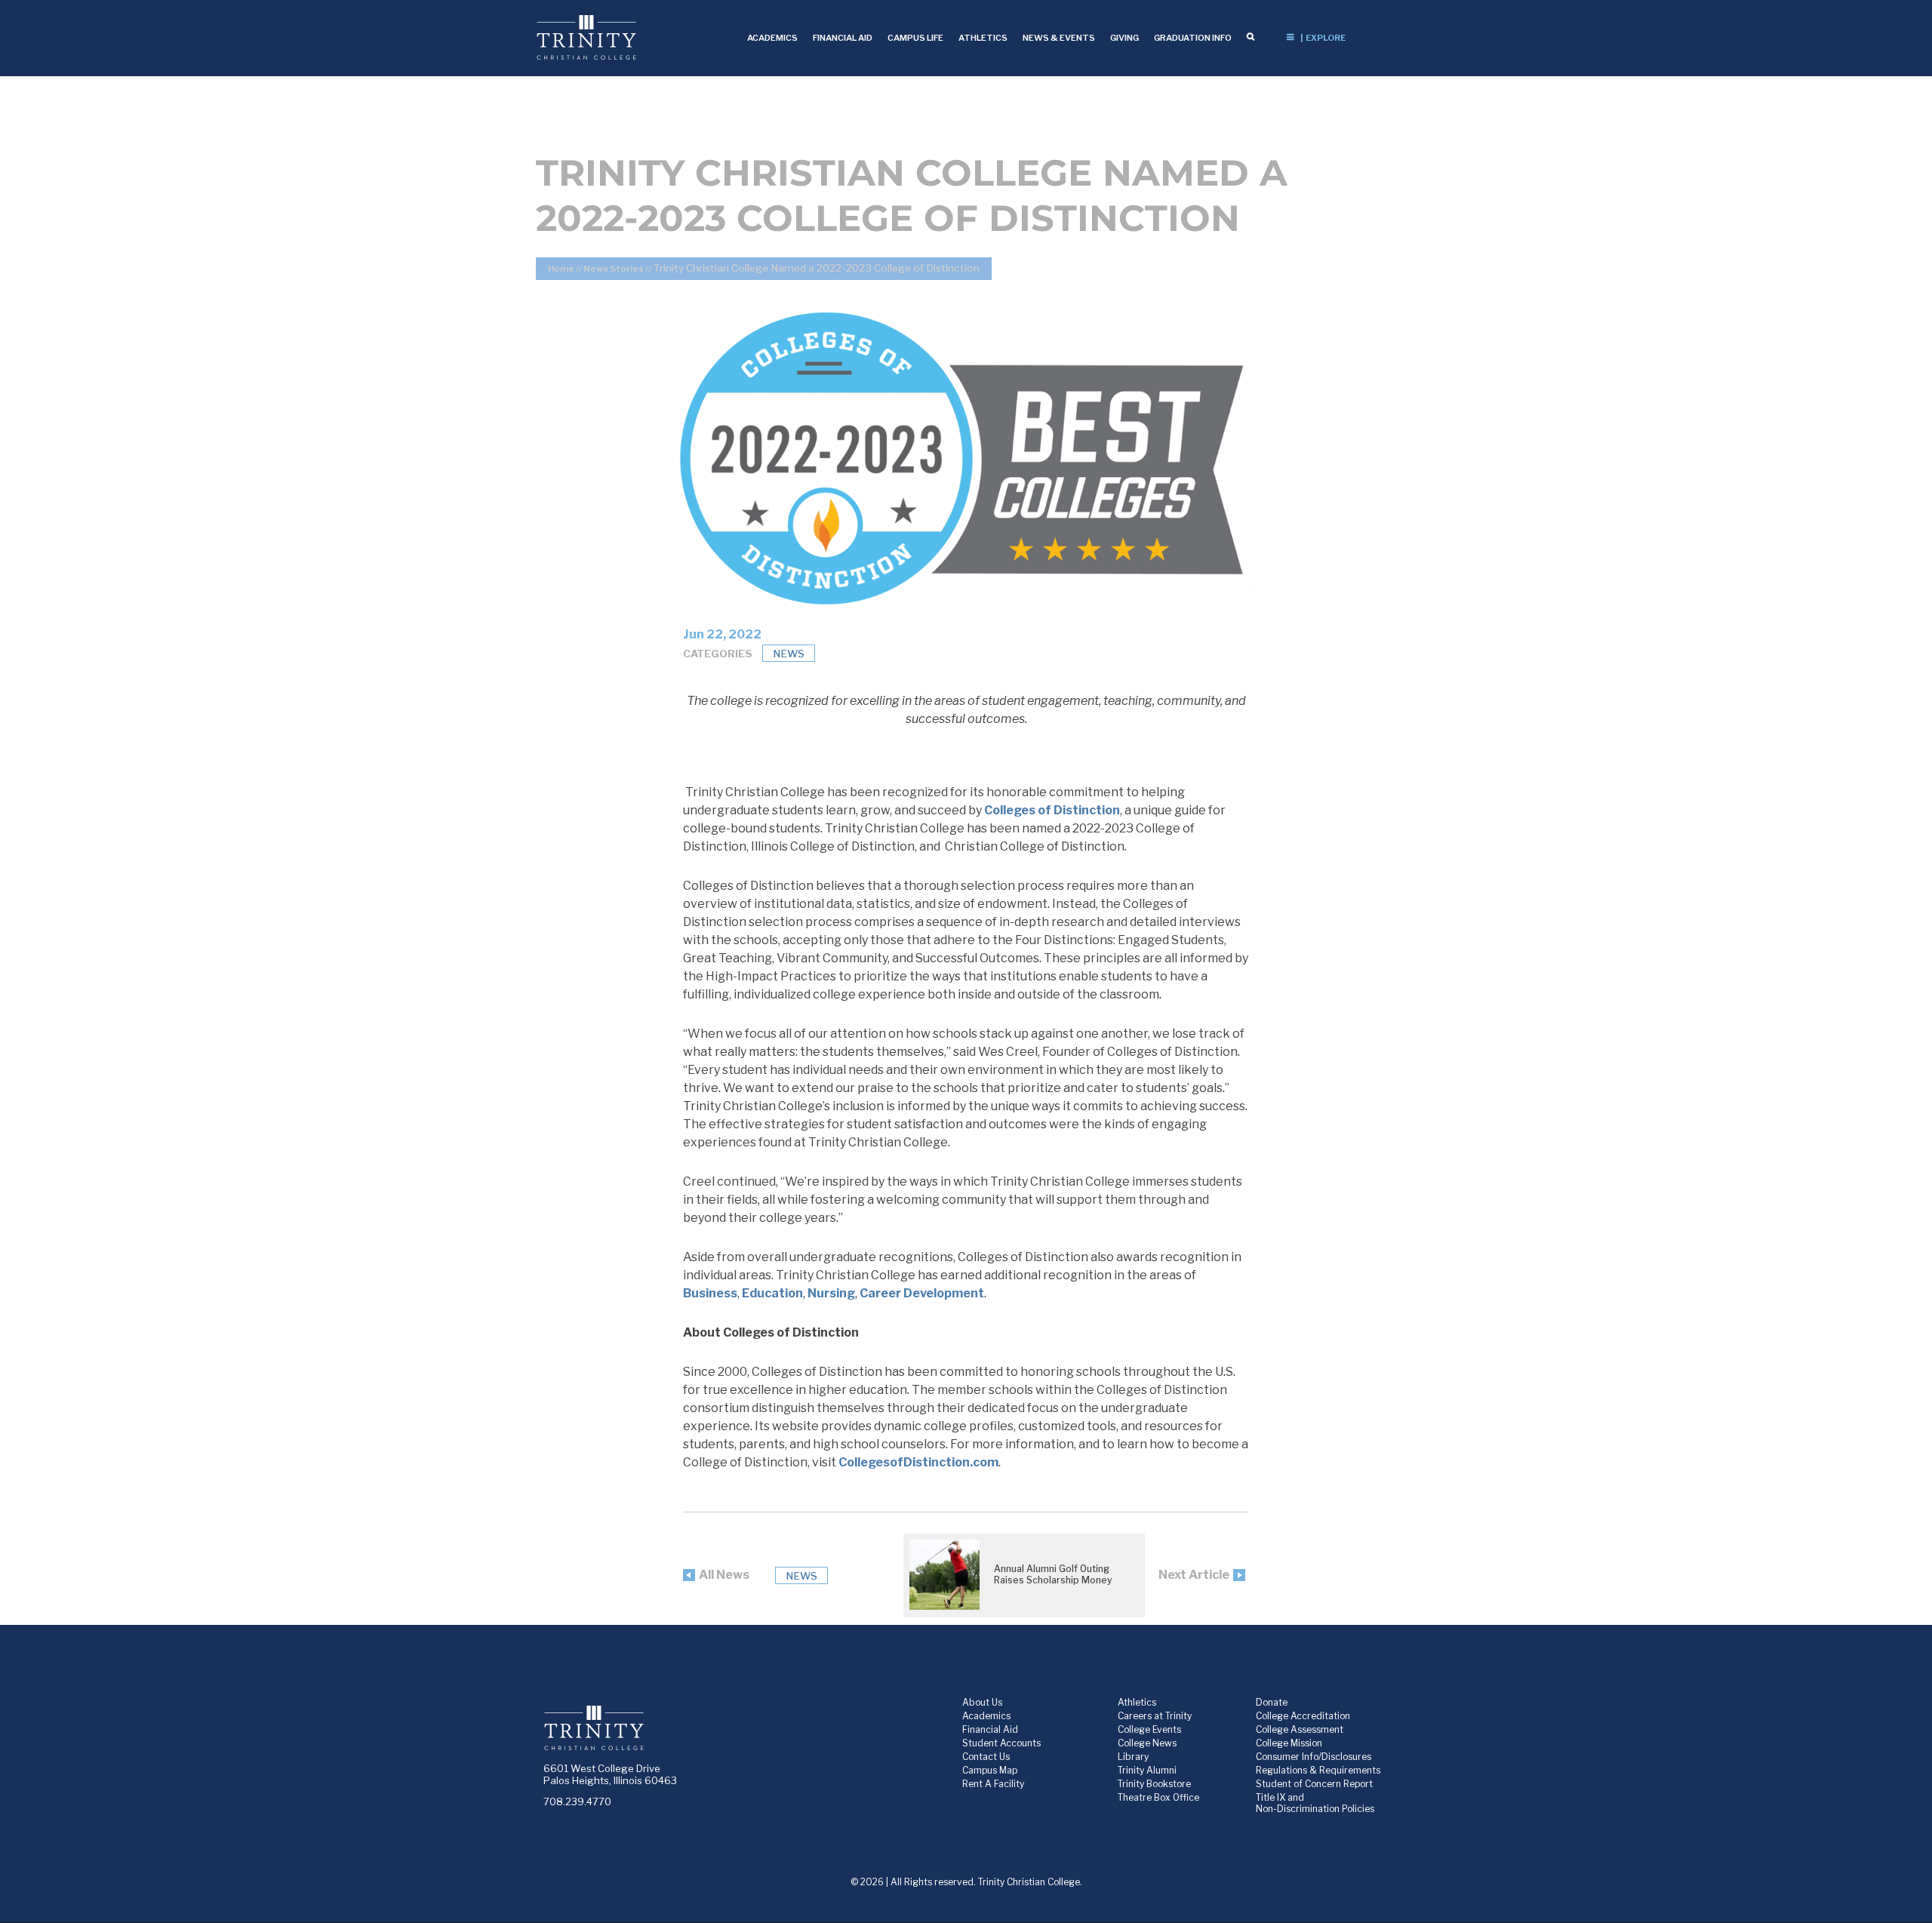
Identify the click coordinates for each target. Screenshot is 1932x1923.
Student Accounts (1001, 1743)
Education (772, 1293)
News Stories (614, 269)
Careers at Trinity (1155, 1716)
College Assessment (1300, 1729)
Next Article (1194, 1575)
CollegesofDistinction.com (918, 1462)
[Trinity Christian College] (637, 37)
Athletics (1137, 1702)
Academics (986, 1716)
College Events (1149, 1729)
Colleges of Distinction (1052, 810)
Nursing (831, 1293)
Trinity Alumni (1147, 1770)
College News (1147, 1743)
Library (1133, 1757)
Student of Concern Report (1314, 1784)
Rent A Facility (993, 1784)
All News (724, 1575)
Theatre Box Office (1158, 1797)
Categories (718, 654)
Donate (1272, 1702)
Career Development (922, 1293)
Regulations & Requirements (1318, 1770)
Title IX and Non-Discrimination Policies (1315, 1803)
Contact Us (986, 1757)
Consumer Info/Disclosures (1314, 1757)
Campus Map (990, 1770)
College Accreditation (1303, 1716)
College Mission (1289, 1743)
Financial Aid (990, 1729)
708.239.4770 (577, 1801)
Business (710, 1293)
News (789, 654)
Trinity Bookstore (1154, 1784)
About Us (982, 1702)
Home (561, 269)
